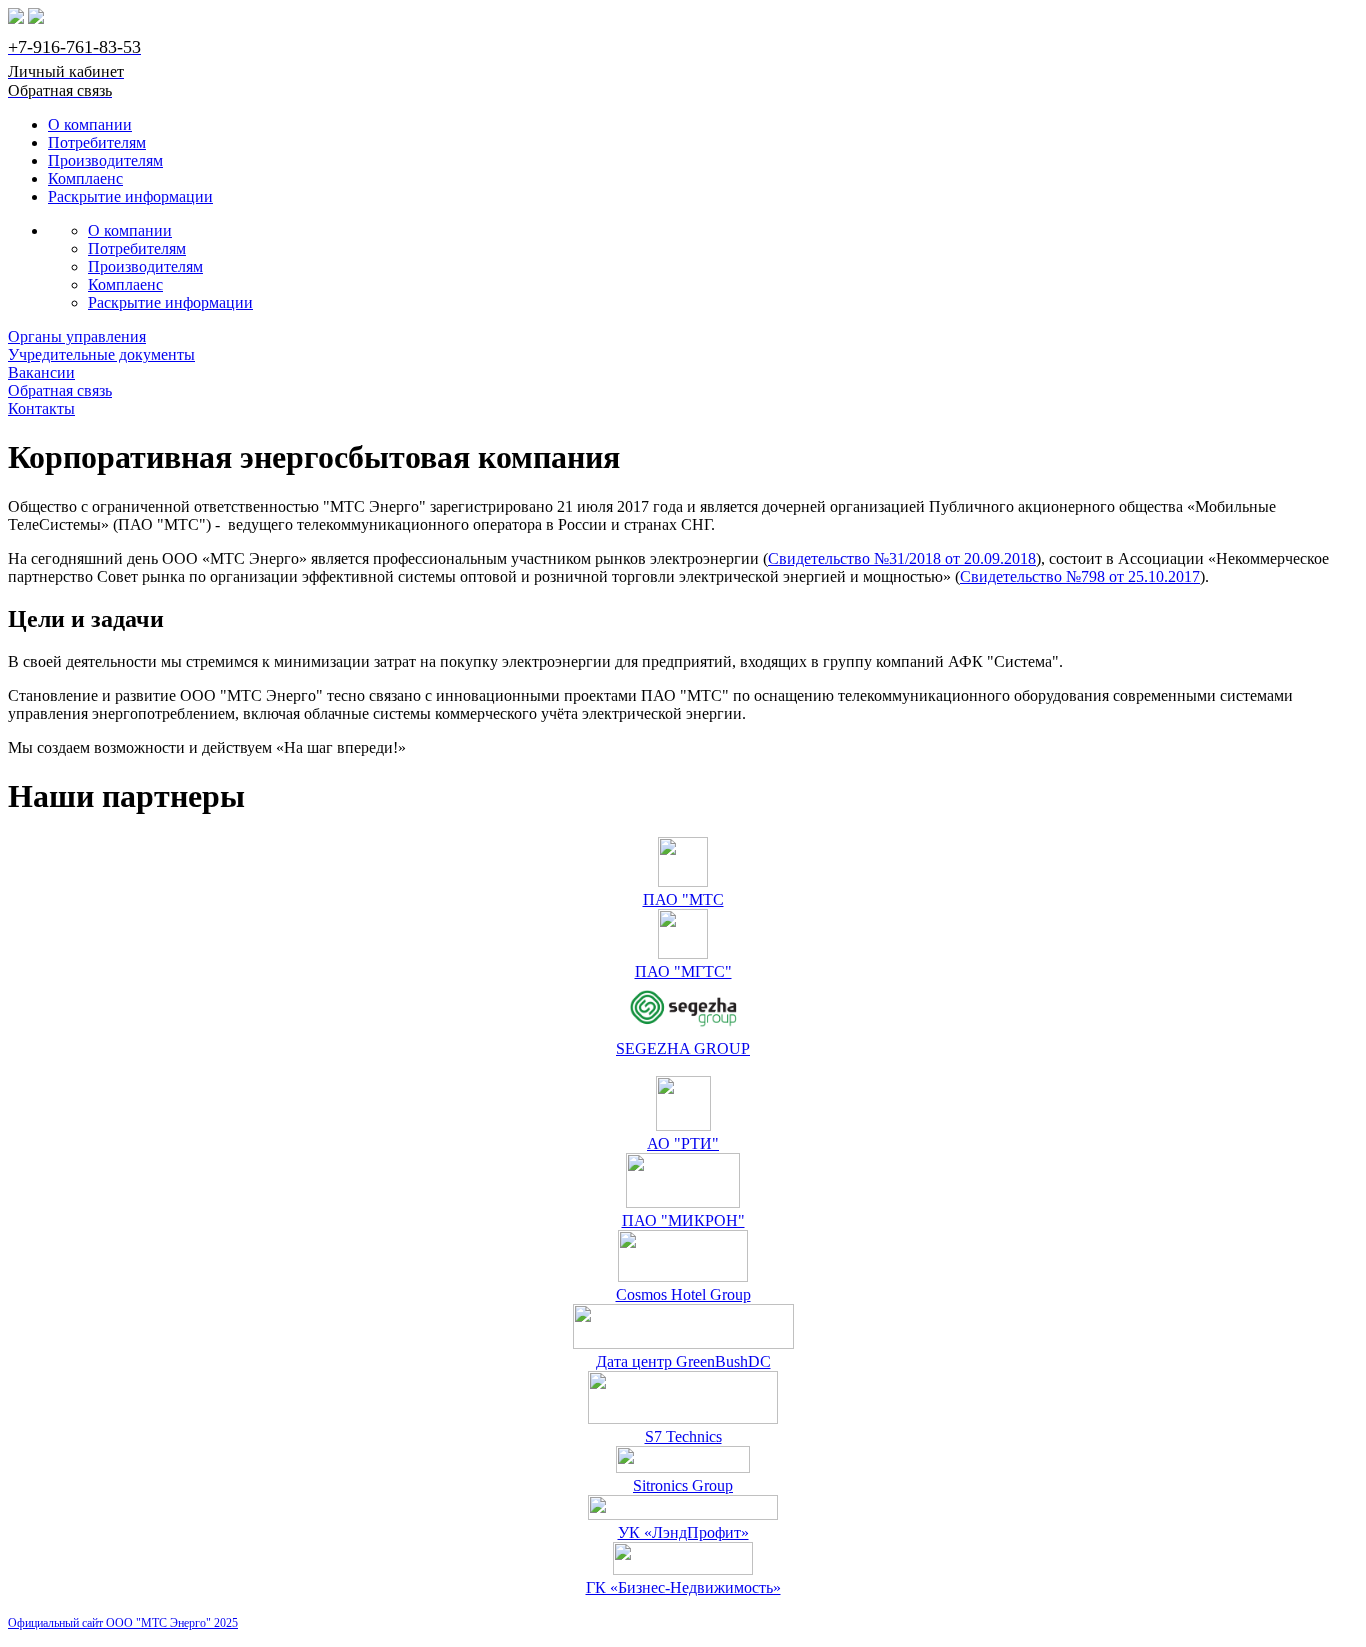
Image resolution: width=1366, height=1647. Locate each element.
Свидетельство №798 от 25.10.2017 (1080, 576)
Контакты (41, 408)
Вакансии (41, 372)
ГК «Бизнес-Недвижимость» (683, 1587)
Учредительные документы (101, 354)
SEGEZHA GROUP (683, 1048)
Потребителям (97, 142)
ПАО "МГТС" (683, 971)
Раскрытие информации (130, 196)
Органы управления (77, 336)
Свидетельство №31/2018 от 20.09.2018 (902, 558)
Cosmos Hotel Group (683, 1294)
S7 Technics (683, 1436)
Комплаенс (85, 178)
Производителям (105, 160)
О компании (90, 124)
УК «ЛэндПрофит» (683, 1532)
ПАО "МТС (683, 899)
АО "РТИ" (683, 1143)
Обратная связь (60, 390)
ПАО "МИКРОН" (683, 1220)
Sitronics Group (683, 1485)
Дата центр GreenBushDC (683, 1361)
